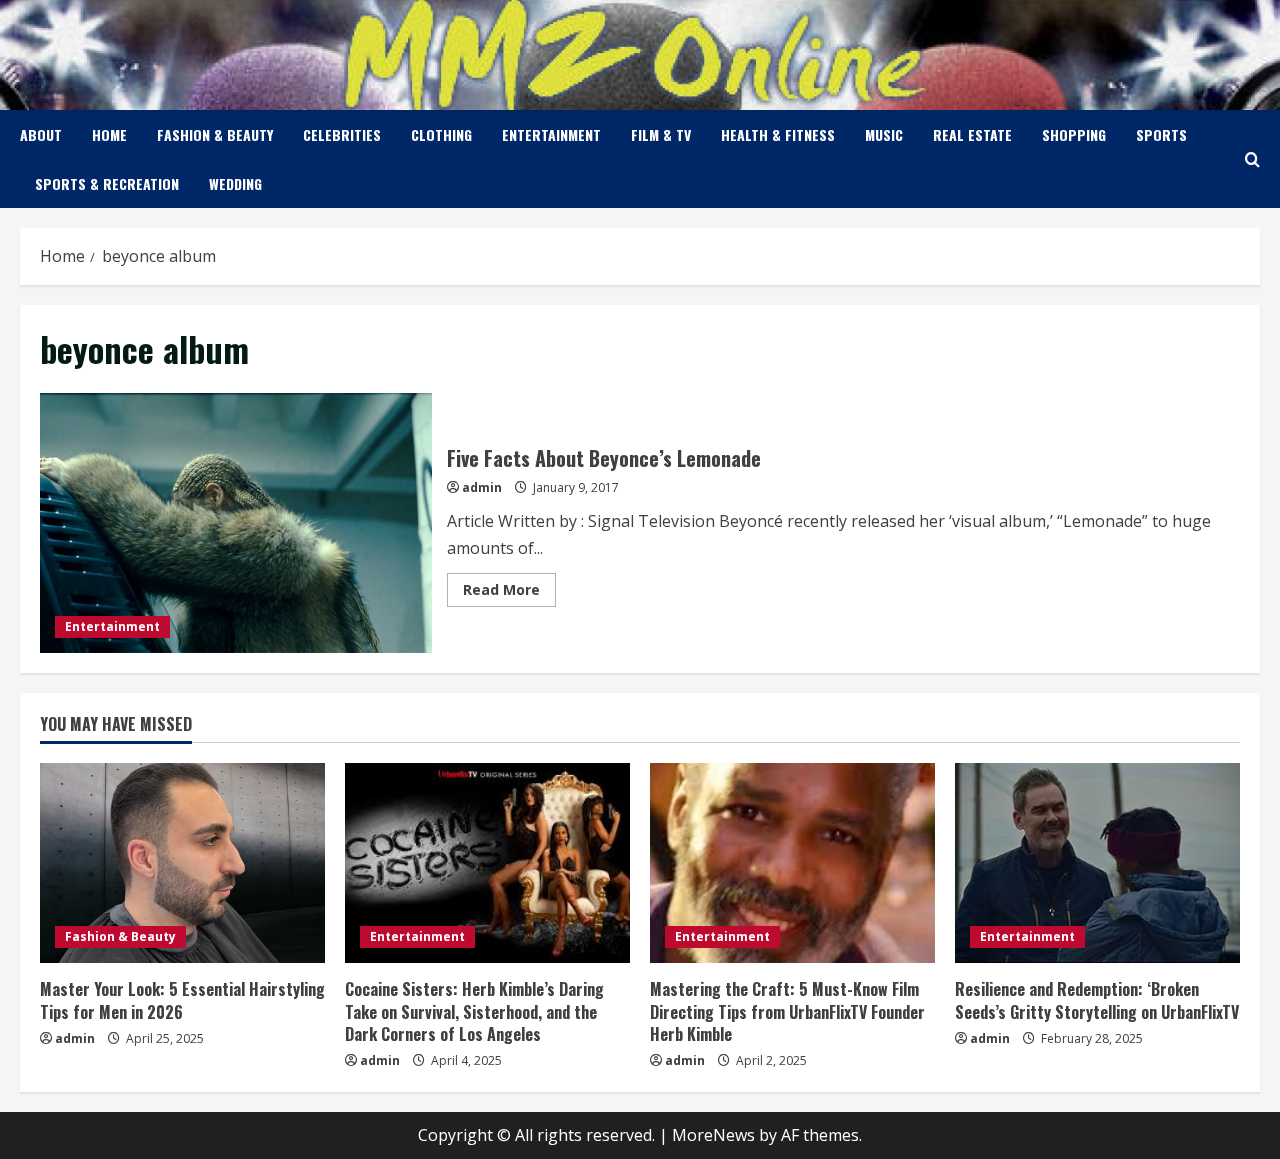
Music (884, 134)
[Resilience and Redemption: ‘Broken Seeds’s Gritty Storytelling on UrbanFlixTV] (1097, 863)
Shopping (1074, 134)
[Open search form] (1252, 159)
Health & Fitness (778, 134)
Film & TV (661, 134)
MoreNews (713, 1135)
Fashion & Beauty (215, 134)
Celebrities (342, 134)
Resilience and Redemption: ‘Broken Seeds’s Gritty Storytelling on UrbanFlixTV (1097, 1000)
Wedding (235, 183)
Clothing (441, 134)
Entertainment (551, 134)
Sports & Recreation (107, 183)
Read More (509, 593)
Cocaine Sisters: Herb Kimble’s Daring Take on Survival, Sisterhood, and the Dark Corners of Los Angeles (474, 1011)
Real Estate (972, 134)
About (41, 134)
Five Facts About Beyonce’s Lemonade (236, 523)
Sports (1161, 134)
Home (109, 134)
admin (482, 487)
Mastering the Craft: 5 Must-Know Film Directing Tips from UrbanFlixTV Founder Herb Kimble (787, 1011)
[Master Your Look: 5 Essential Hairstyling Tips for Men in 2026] (182, 863)
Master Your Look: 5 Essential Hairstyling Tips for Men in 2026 (182, 1000)
